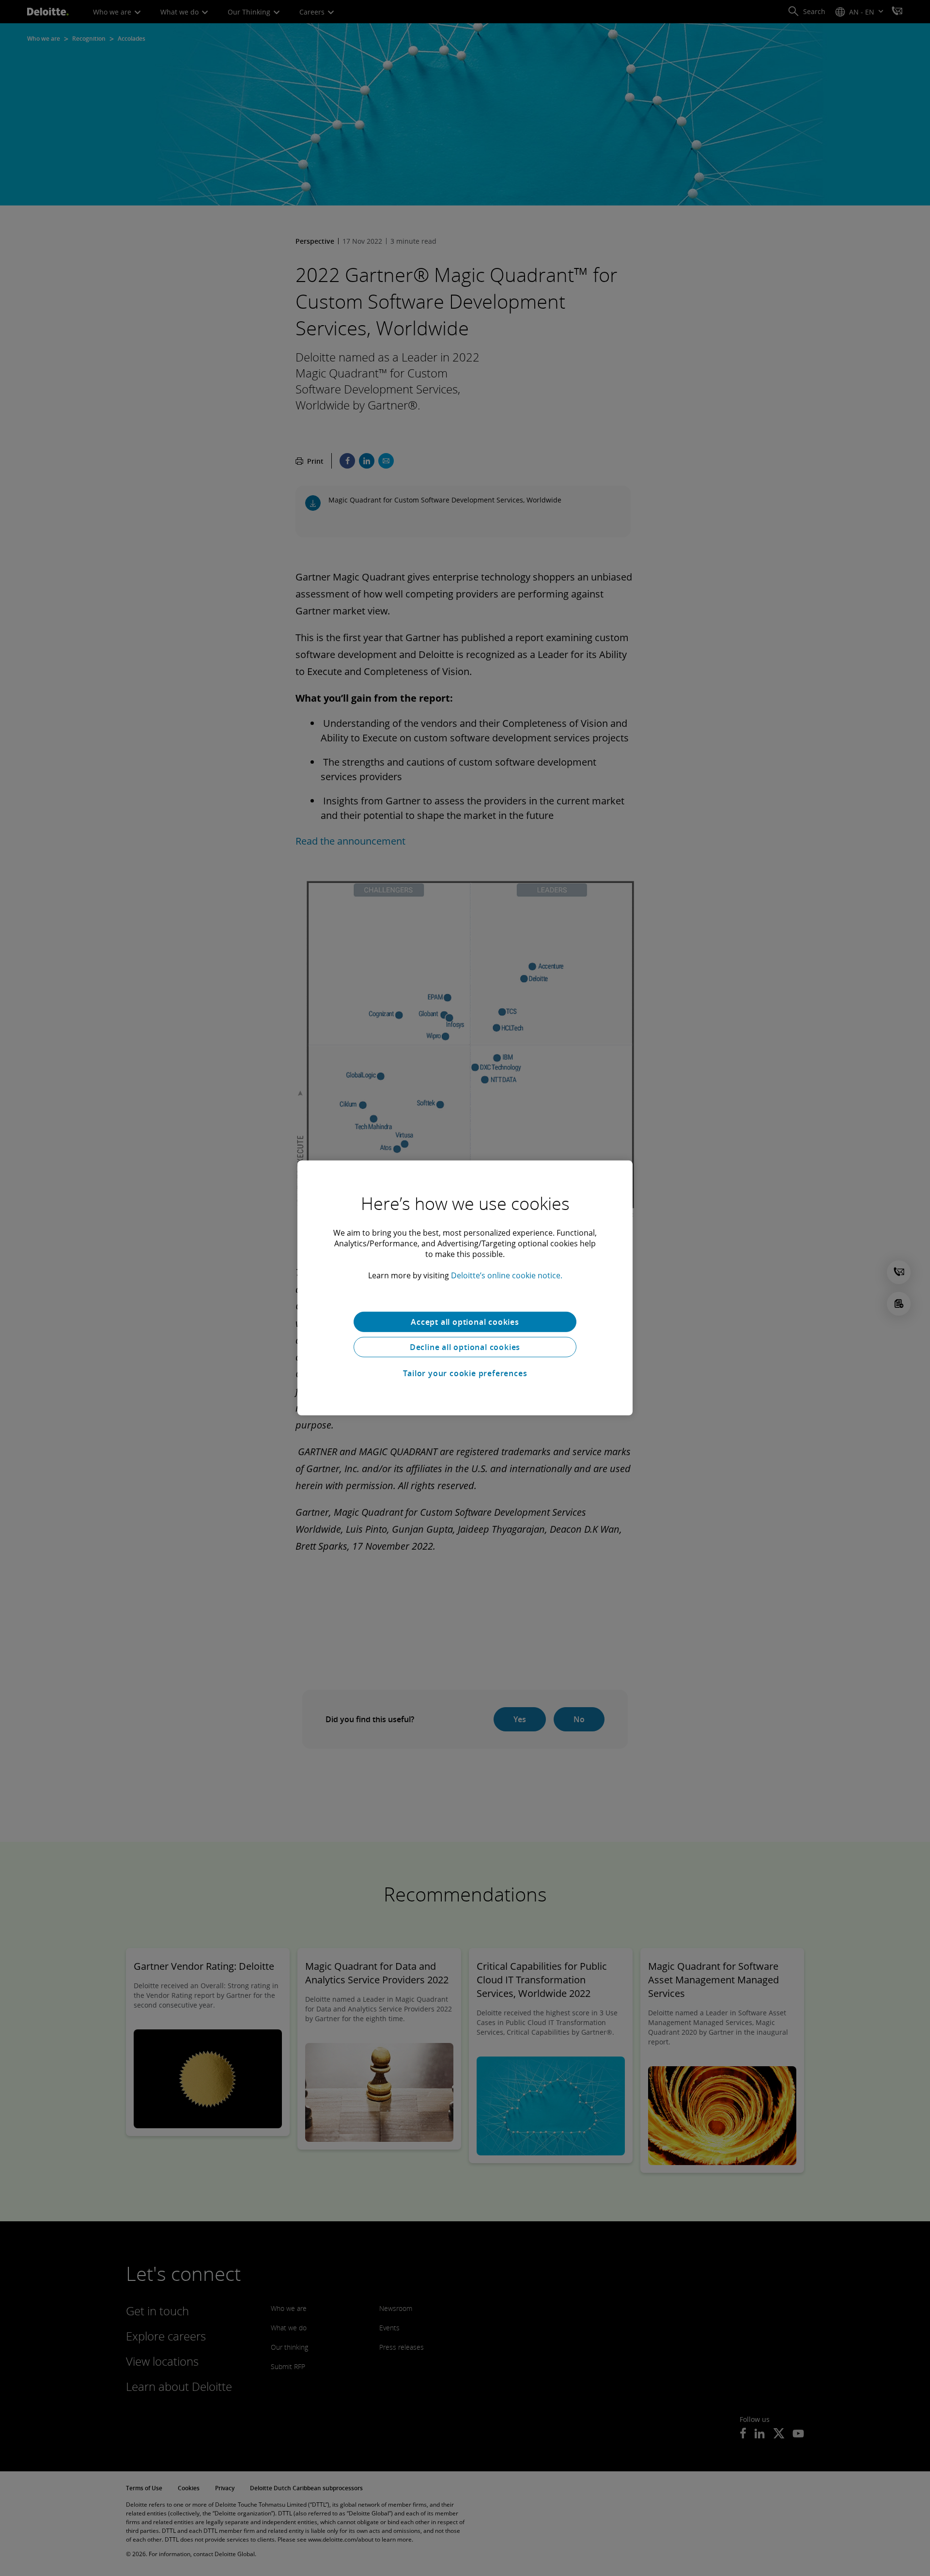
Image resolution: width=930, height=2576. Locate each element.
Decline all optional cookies (465, 1347)
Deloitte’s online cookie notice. (507, 1275)
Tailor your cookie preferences (465, 1373)
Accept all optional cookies (465, 1322)
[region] (465, 1288)
